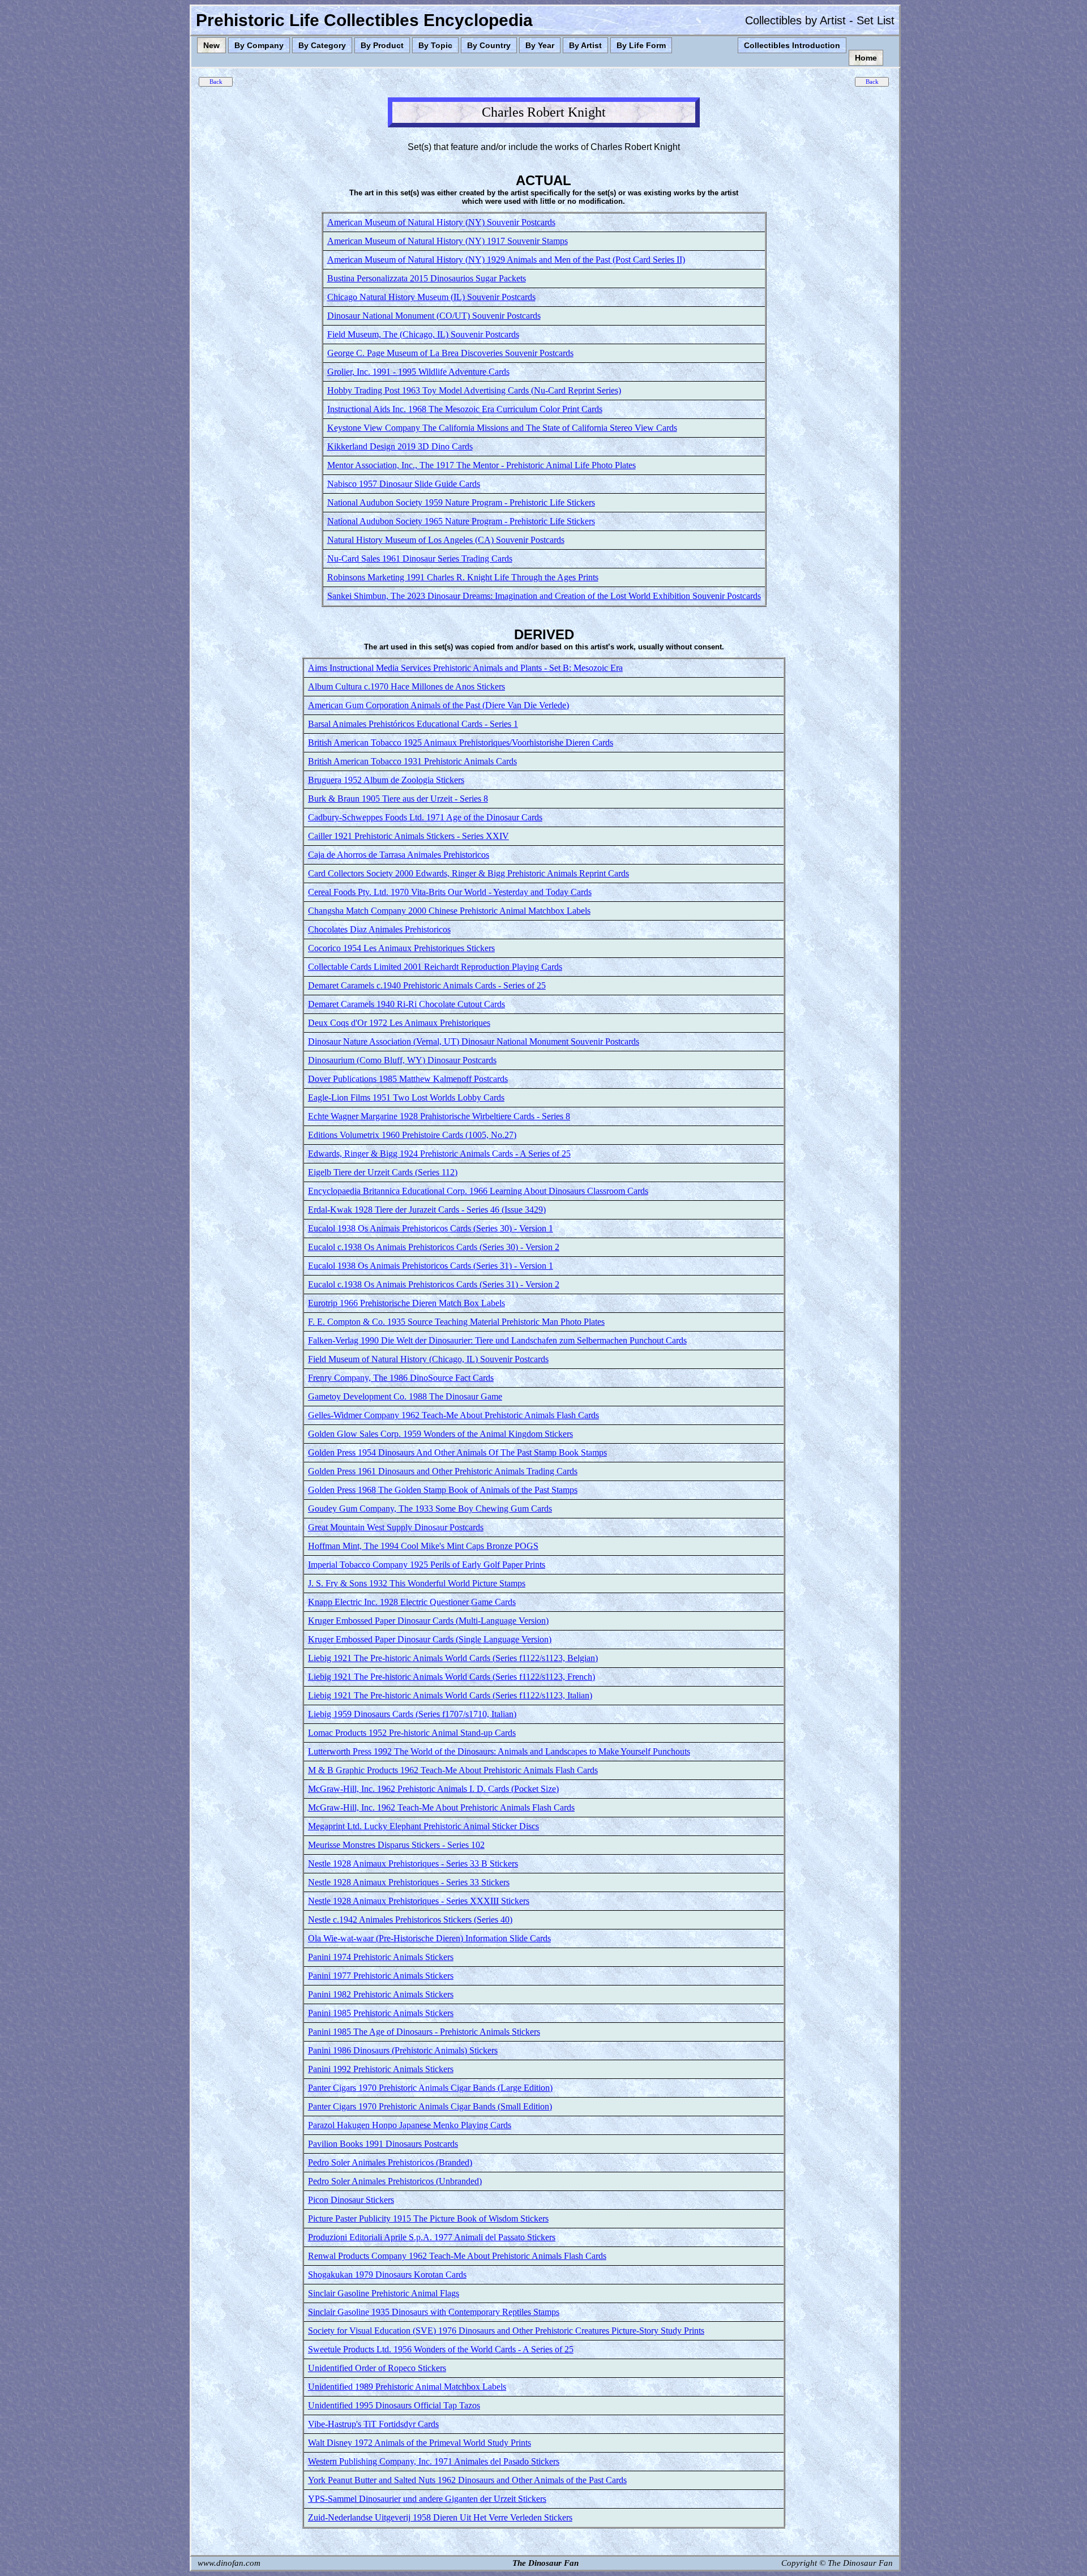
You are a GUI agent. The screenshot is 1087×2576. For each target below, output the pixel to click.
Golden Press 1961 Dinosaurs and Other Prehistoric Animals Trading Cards (443, 1471)
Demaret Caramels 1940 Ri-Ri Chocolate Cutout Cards (406, 1004)
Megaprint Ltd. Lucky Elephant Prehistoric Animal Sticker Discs (423, 1826)
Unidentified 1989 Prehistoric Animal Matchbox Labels (407, 2387)
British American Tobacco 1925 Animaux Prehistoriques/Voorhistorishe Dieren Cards (461, 743)
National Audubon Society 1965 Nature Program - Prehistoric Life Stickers (461, 521)
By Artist (585, 45)
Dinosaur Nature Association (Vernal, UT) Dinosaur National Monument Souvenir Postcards (474, 1041)
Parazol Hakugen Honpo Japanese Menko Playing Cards (410, 2125)
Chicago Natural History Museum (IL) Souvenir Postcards (431, 297)
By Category (322, 45)
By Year (540, 45)
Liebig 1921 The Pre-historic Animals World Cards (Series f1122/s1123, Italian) (450, 1695)
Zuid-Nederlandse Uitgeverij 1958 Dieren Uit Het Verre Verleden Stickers (440, 2517)
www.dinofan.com (229, 2563)
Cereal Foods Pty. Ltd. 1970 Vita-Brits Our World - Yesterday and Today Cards (450, 892)
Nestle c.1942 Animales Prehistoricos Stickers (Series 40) (410, 1920)
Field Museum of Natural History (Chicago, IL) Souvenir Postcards (428, 1359)
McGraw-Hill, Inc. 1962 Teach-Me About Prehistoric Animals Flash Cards (441, 1807)
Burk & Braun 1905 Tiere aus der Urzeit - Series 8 (398, 799)
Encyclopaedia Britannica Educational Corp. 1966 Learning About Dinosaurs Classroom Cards (478, 1191)
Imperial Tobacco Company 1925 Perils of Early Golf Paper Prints (427, 1565)
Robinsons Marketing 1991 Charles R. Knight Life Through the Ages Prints (463, 577)
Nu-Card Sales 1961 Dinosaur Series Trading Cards (420, 559)
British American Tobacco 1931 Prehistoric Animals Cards (412, 761)
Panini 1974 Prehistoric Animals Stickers (381, 1957)
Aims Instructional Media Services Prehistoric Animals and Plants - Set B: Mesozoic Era (465, 668)
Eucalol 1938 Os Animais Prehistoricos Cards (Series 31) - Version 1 (431, 1266)
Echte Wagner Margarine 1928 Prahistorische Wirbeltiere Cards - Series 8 (439, 1116)
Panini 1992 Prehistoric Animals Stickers (381, 2069)
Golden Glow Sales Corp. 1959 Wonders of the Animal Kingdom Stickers (440, 1434)
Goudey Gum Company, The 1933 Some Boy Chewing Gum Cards (430, 1509)
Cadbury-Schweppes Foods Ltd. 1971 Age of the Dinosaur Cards (425, 817)
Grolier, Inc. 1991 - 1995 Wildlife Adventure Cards (418, 372)
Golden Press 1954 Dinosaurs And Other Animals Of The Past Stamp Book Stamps (457, 1452)
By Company (259, 45)
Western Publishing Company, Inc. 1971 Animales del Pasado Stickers (434, 2461)
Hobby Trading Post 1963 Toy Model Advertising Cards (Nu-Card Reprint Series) (474, 390)
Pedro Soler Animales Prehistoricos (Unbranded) (395, 2181)
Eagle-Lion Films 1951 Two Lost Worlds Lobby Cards (406, 1097)
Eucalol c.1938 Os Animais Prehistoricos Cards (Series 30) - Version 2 (434, 1247)
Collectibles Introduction (792, 45)
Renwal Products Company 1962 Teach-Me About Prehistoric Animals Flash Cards (457, 2256)
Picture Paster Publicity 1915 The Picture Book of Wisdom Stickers (428, 2218)
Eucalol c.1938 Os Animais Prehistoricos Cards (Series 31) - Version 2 (434, 1284)
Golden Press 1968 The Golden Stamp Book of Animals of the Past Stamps (443, 1490)
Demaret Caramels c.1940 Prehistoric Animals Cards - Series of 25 (427, 985)
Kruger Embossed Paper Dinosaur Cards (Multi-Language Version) (428, 1621)
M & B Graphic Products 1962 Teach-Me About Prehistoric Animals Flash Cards (453, 1770)
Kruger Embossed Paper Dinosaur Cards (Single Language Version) (430, 1639)
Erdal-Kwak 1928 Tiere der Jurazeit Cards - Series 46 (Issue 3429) (427, 1210)
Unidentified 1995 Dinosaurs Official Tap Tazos (394, 2405)
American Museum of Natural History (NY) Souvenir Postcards (441, 222)
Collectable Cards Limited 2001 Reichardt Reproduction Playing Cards (435, 967)
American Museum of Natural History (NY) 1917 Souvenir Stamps (448, 241)
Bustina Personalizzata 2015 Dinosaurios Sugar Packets (427, 278)
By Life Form (641, 45)
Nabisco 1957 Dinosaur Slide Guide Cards (404, 484)
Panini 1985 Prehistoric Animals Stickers (381, 2013)
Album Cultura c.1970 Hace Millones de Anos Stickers (406, 686)
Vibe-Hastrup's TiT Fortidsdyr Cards (373, 2424)
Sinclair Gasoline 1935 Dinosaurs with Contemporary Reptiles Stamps (434, 2312)
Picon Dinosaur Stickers (351, 2200)
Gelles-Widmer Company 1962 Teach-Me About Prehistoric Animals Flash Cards (453, 1415)
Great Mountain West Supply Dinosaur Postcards (396, 1527)
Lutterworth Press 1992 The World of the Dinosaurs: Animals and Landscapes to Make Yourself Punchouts (499, 1751)
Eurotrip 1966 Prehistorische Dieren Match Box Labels (406, 1303)
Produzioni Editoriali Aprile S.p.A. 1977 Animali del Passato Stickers (432, 2237)
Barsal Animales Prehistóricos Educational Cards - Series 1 (413, 724)
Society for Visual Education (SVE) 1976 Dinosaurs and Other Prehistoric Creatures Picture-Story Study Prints (506, 2331)
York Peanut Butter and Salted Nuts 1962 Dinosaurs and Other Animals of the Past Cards (467, 2480)
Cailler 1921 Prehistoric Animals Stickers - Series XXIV (408, 836)
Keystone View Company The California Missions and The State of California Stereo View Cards (502, 428)
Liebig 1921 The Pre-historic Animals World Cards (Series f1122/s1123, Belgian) (453, 1658)
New (211, 45)
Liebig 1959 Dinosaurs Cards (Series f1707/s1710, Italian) (412, 1714)
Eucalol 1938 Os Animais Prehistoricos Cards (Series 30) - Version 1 (431, 1228)
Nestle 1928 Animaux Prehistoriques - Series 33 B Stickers (413, 1863)
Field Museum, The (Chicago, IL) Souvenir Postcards (423, 334)
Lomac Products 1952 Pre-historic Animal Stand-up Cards (412, 1733)
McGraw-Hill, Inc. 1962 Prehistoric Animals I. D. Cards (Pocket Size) (433, 1789)
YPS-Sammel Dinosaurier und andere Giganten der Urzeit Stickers (427, 2499)
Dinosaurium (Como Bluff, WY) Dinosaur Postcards (402, 1060)
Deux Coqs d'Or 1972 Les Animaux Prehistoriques (399, 1023)
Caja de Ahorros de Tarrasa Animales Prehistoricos (399, 855)
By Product (382, 45)
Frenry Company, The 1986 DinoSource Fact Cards (401, 1378)
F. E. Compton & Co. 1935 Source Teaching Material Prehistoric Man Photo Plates (456, 1322)
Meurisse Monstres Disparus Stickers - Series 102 (396, 1845)
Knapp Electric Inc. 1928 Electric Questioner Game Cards (412, 1602)
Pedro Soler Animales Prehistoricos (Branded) (390, 2162)
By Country (489, 45)
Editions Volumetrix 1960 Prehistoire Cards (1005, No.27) (412, 1135)
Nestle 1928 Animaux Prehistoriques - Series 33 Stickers (409, 1882)
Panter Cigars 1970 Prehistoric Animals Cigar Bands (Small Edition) (430, 2106)
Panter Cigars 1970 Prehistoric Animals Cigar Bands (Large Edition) (430, 2088)
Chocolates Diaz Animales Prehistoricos (379, 929)
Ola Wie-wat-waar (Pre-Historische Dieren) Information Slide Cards (429, 1938)
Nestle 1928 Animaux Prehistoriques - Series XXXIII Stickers (419, 1901)
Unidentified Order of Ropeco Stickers (377, 2368)
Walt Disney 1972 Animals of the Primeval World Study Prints (420, 2443)
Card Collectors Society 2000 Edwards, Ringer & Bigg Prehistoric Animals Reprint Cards (468, 873)
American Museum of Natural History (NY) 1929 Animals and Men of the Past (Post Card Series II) (506, 260)
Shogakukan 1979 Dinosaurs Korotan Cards (387, 2275)
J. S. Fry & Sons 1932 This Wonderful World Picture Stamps (417, 1583)
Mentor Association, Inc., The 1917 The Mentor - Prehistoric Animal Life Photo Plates (482, 465)
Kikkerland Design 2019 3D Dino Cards (400, 446)
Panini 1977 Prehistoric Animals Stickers (381, 1976)
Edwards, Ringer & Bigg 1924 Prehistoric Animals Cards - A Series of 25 (439, 1154)
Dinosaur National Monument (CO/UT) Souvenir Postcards (434, 316)
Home (866, 58)
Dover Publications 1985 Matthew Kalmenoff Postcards (408, 1079)
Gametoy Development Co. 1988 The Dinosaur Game (405, 1396)
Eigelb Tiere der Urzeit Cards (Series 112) (383, 1172)
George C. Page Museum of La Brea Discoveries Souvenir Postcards (450, 353)
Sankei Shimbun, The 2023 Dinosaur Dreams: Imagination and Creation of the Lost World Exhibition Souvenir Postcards (544, 596)
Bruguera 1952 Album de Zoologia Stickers (386, 780)
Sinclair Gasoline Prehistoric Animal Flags (384, 2293)
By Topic (435, 45)
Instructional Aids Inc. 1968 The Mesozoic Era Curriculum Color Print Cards (465, 409)
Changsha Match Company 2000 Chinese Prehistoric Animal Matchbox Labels (449, 911)
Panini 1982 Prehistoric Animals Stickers (381, 1994)
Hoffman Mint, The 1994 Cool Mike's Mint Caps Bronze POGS (423, 1546)
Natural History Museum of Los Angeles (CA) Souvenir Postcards (446, 540)
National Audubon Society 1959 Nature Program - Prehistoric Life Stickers (461, 502)
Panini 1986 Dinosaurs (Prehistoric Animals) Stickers (403, 2050)
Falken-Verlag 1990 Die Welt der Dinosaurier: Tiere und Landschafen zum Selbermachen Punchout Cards (497, 1340)
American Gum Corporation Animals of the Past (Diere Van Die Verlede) (438, 705)
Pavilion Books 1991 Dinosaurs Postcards (383, 2144)
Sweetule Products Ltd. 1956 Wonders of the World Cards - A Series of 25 (441, 2349)
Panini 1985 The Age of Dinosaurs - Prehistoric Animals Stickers (424, 2032)
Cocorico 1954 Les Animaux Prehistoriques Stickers (401, 948)
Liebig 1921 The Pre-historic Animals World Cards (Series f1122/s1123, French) (452, 1677)
